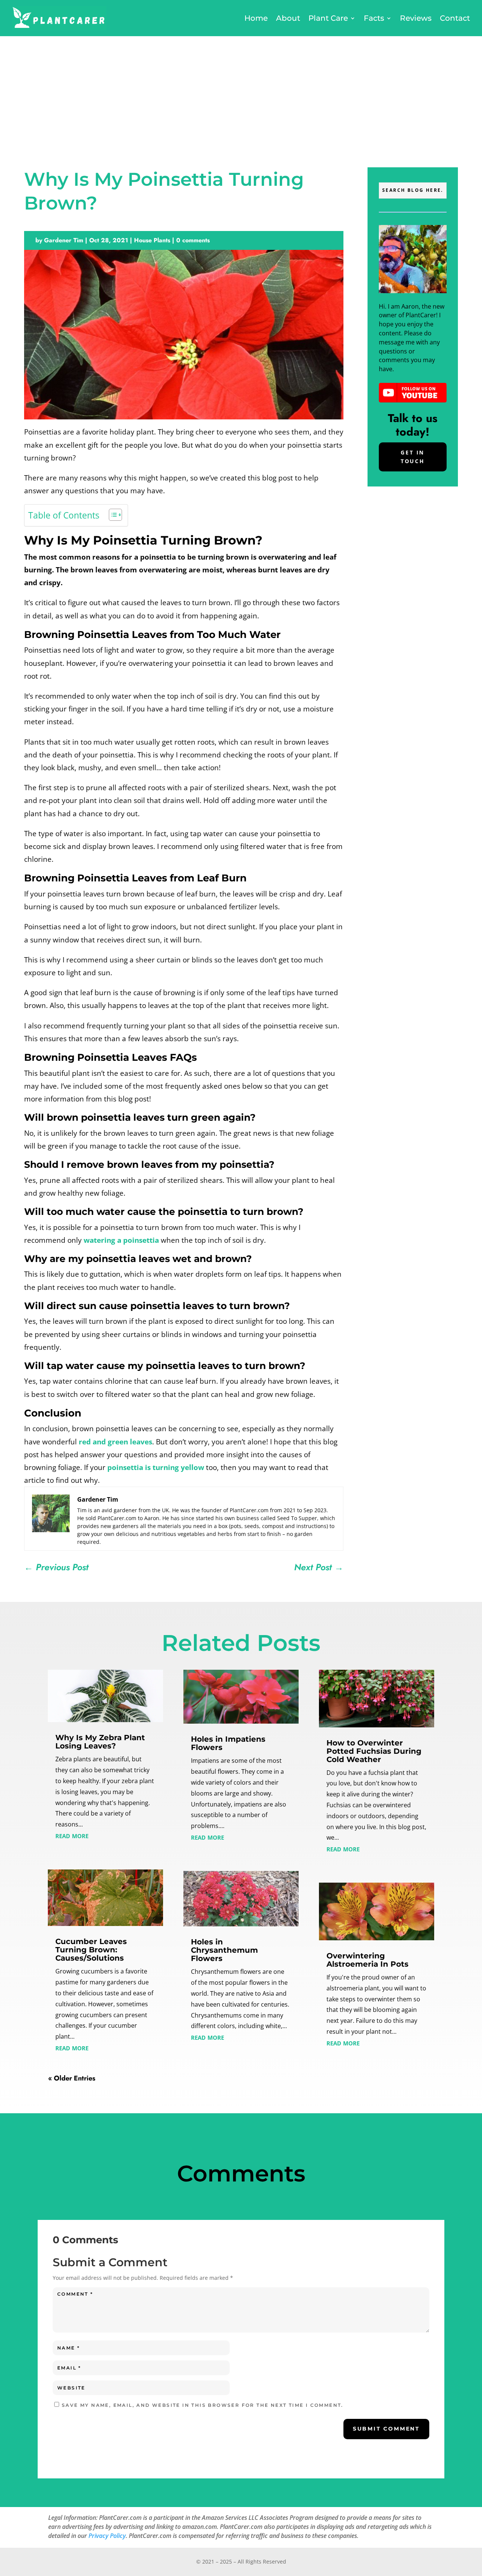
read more (72, 1835)
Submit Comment (386, 2429)
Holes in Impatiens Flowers (228, 1743)
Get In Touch (413, 457)
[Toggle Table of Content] (112, 515)
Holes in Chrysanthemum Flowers (224, 1950)
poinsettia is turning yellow (156, 1467)
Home (256, 18)
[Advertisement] (241, 93)
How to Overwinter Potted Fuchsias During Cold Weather (374, 1751)
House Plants (152, 240)
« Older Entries (72, 2078)
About (288, 18)
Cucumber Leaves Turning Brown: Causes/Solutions (91, 1950)
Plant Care (328, 18)
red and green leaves (115, 1442)
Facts (374, 18)
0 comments (193, 240)
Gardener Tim (64, 240)
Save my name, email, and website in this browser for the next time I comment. (203, 2405)
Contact (455, 18)
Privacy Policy (107, 2536)
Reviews (416, 18)
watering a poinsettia (121, 1240)
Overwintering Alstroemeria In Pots (368, 1960)
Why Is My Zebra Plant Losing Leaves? (100, 1742)
